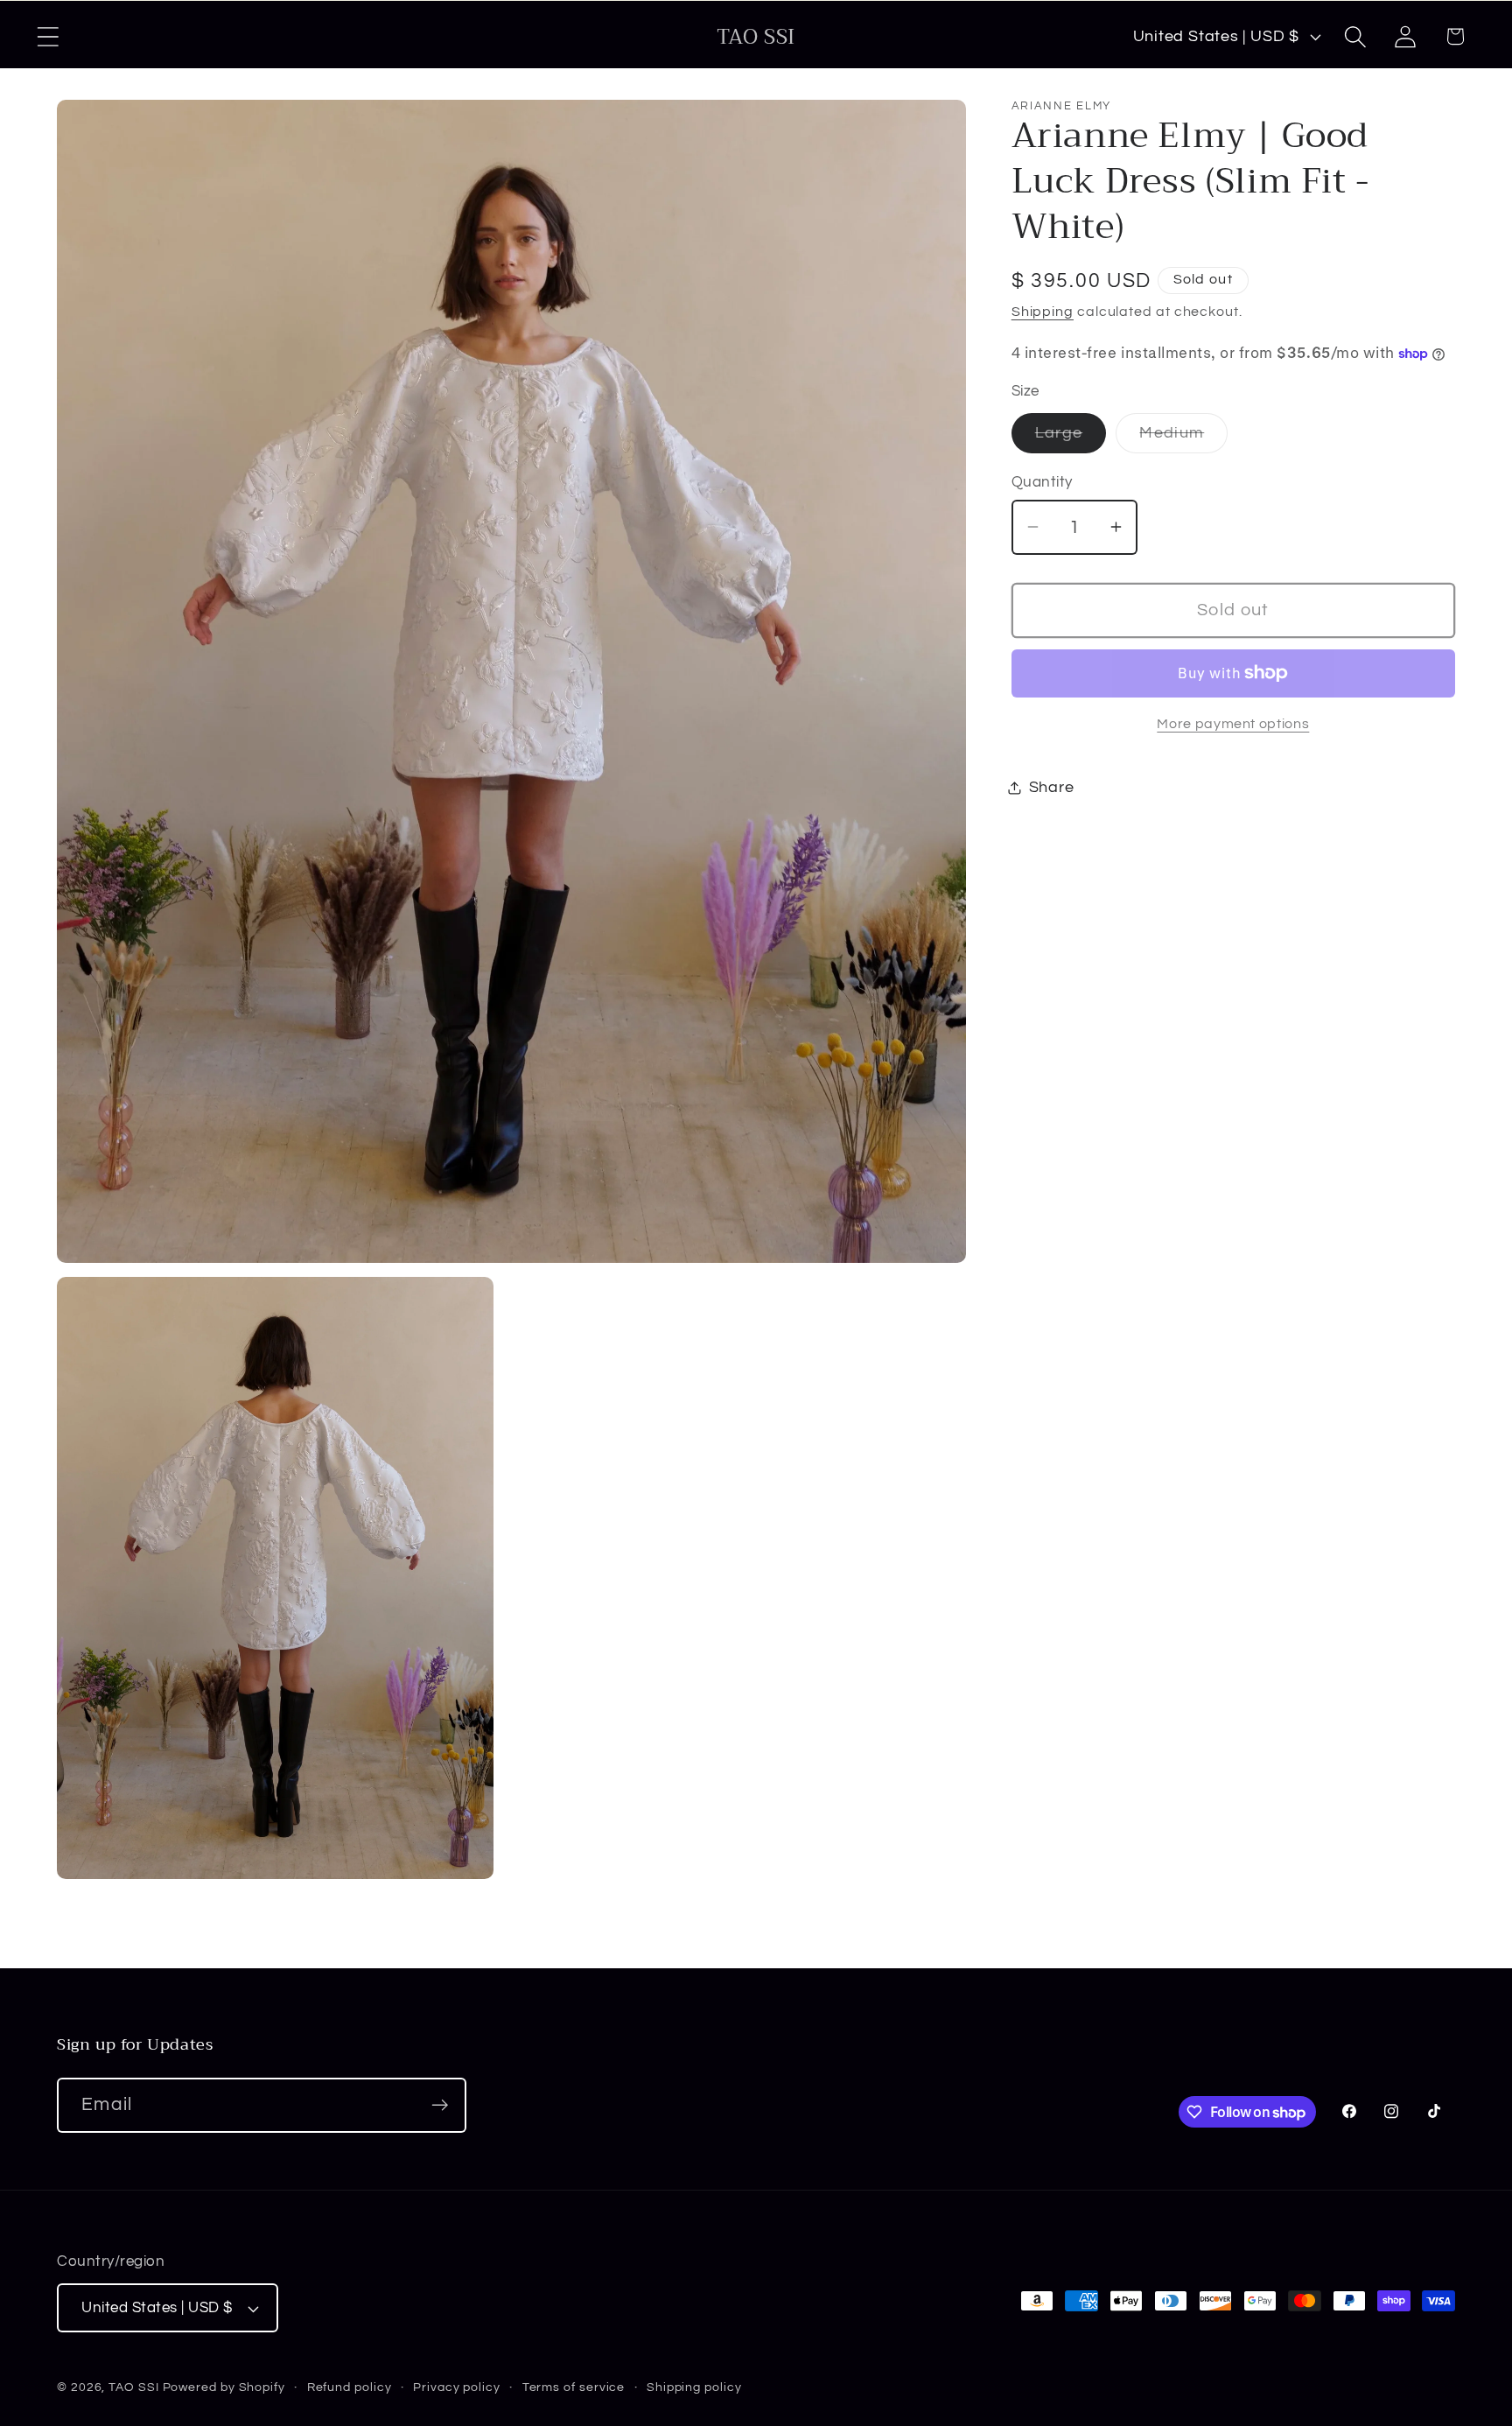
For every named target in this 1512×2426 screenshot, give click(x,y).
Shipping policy (694, 2387)
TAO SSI (133, 2387)
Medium (1183, 438)
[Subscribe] (440, 2105)
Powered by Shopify (224, 2387)
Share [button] (1052, 787)
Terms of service (574, 2387)
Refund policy (350, 2387)
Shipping (1043, 312)
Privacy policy (457, 2387)
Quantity (1042, 482)
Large (1071, 438)
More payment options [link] (1233, 724)
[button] (48, 36)
